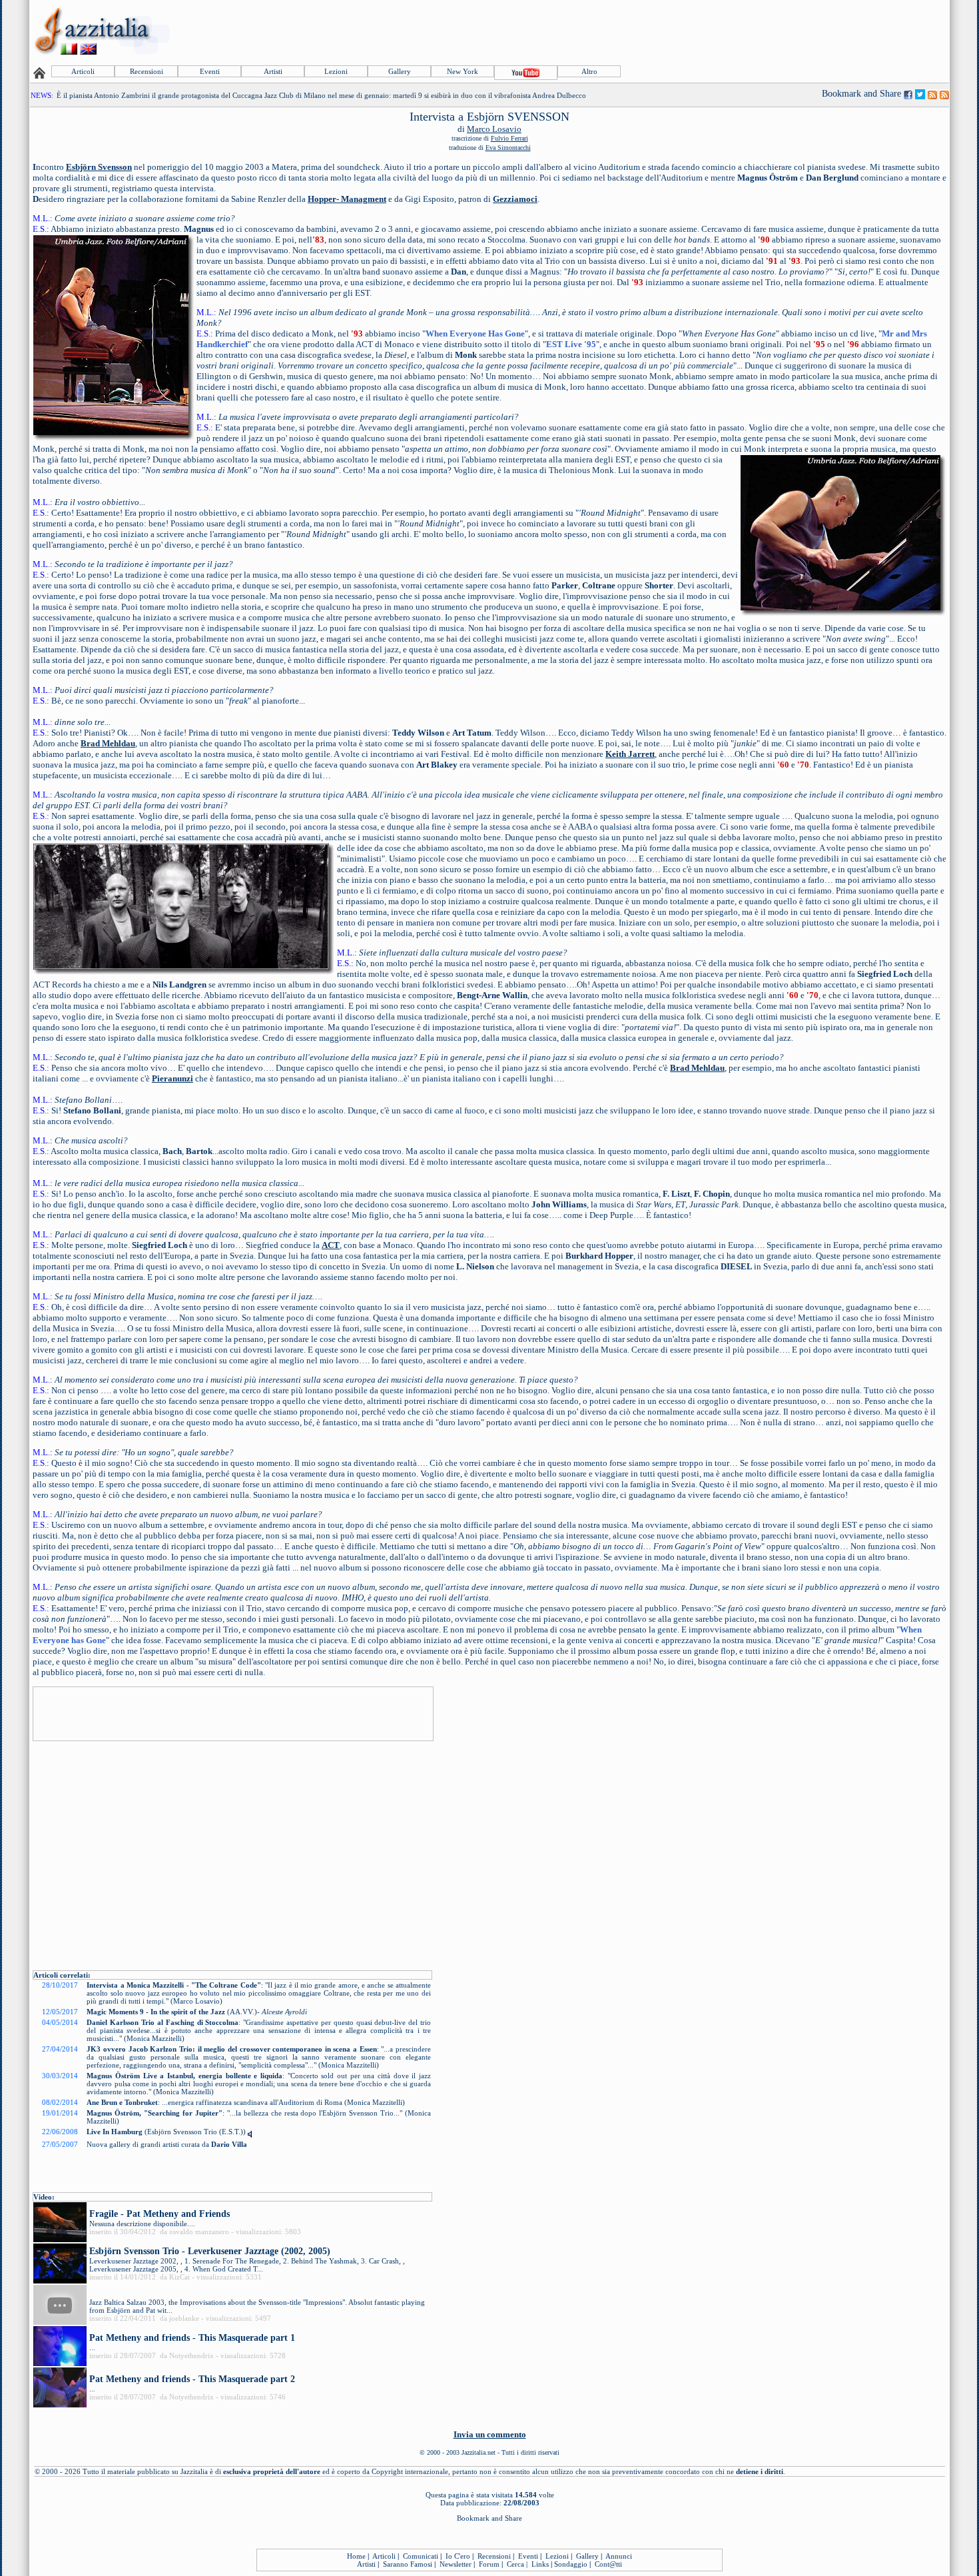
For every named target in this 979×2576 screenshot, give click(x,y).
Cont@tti (608, 2564)
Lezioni (336, 71)
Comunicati (421, 2556)
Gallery (400, 71)
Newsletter (456, 2564)
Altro (589, 71)
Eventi (210, 71)
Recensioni (147, 71)
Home (356, 2556)
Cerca (515, 2564)
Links (540, 2564)
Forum (489, 2564)
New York (463, 71)
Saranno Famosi (408, 2564)
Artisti (273, 71)
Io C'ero (458, 2556)
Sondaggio (571, 2564)
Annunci (619, 2556)
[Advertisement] (705, 31)
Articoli (83, 71)
